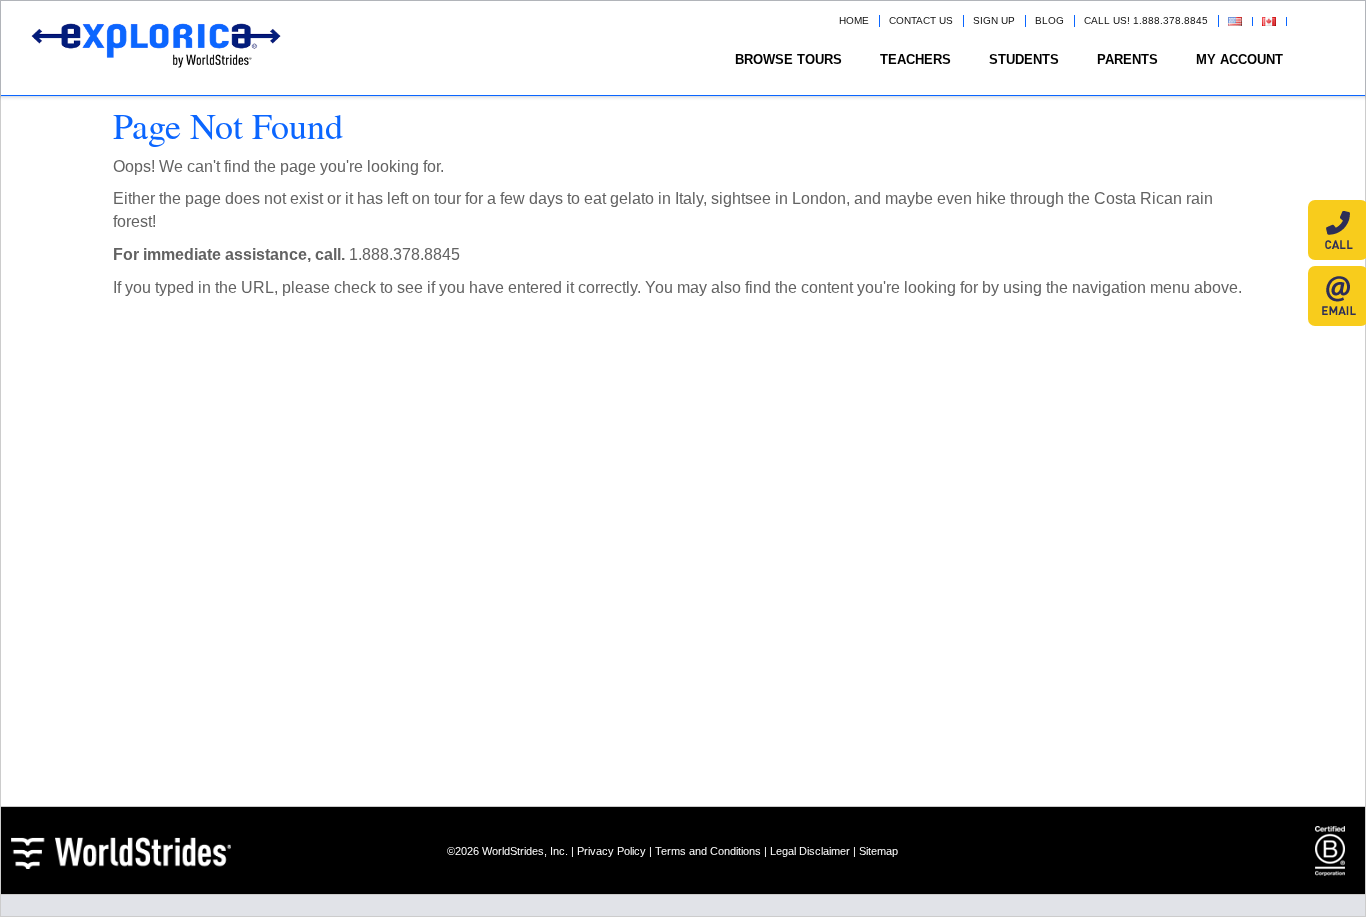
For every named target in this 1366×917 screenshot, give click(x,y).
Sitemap (878, 851)
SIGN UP (994, 20)
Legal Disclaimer (810, 851)
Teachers (915, 59)
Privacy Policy (611, 851)
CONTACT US (921, 20)
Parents (1127, 59)
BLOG (1049, 20)
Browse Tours (788, 59)
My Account (1239, 59)
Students (1024, 59)
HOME (854, 20)
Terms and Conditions (708, 851)
